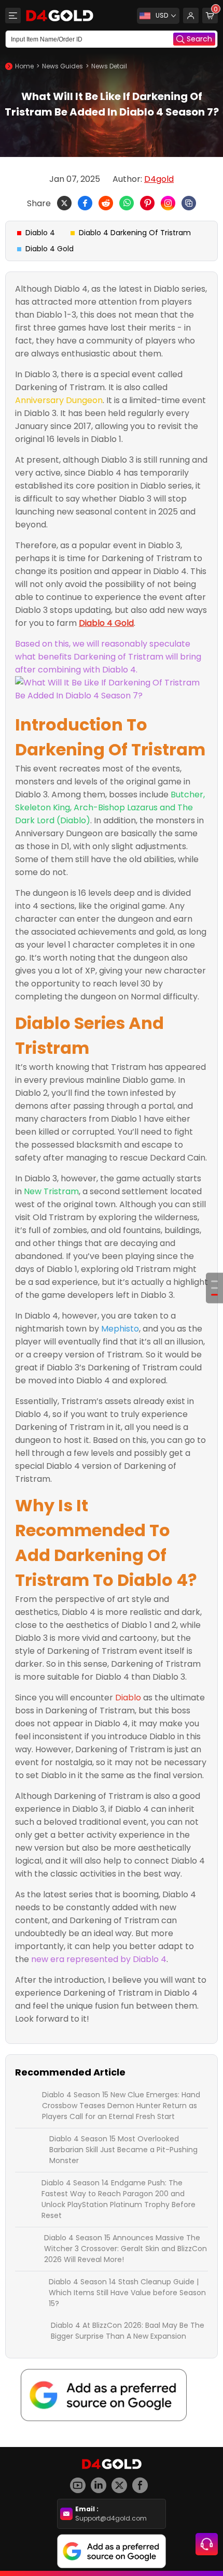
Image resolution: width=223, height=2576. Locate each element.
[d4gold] (60, 16)
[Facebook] (85, 203)
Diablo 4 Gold (50, 249)
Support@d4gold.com (111, 2518)
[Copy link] (189, 203)
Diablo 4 (40, 233)
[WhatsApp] (127, 203)
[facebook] (143, 2481)
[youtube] (80, 2481)
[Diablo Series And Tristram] (214, 1288)
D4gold (159, 179)
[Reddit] (106, 203)
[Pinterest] (147, 203)
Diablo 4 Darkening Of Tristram (135, 233)
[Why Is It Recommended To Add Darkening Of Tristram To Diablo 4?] (214, 1295)
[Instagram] (168, 203)
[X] (64, 203)
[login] (191, 16)
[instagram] (101, 2481)
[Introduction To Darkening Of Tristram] (214, 1282)
